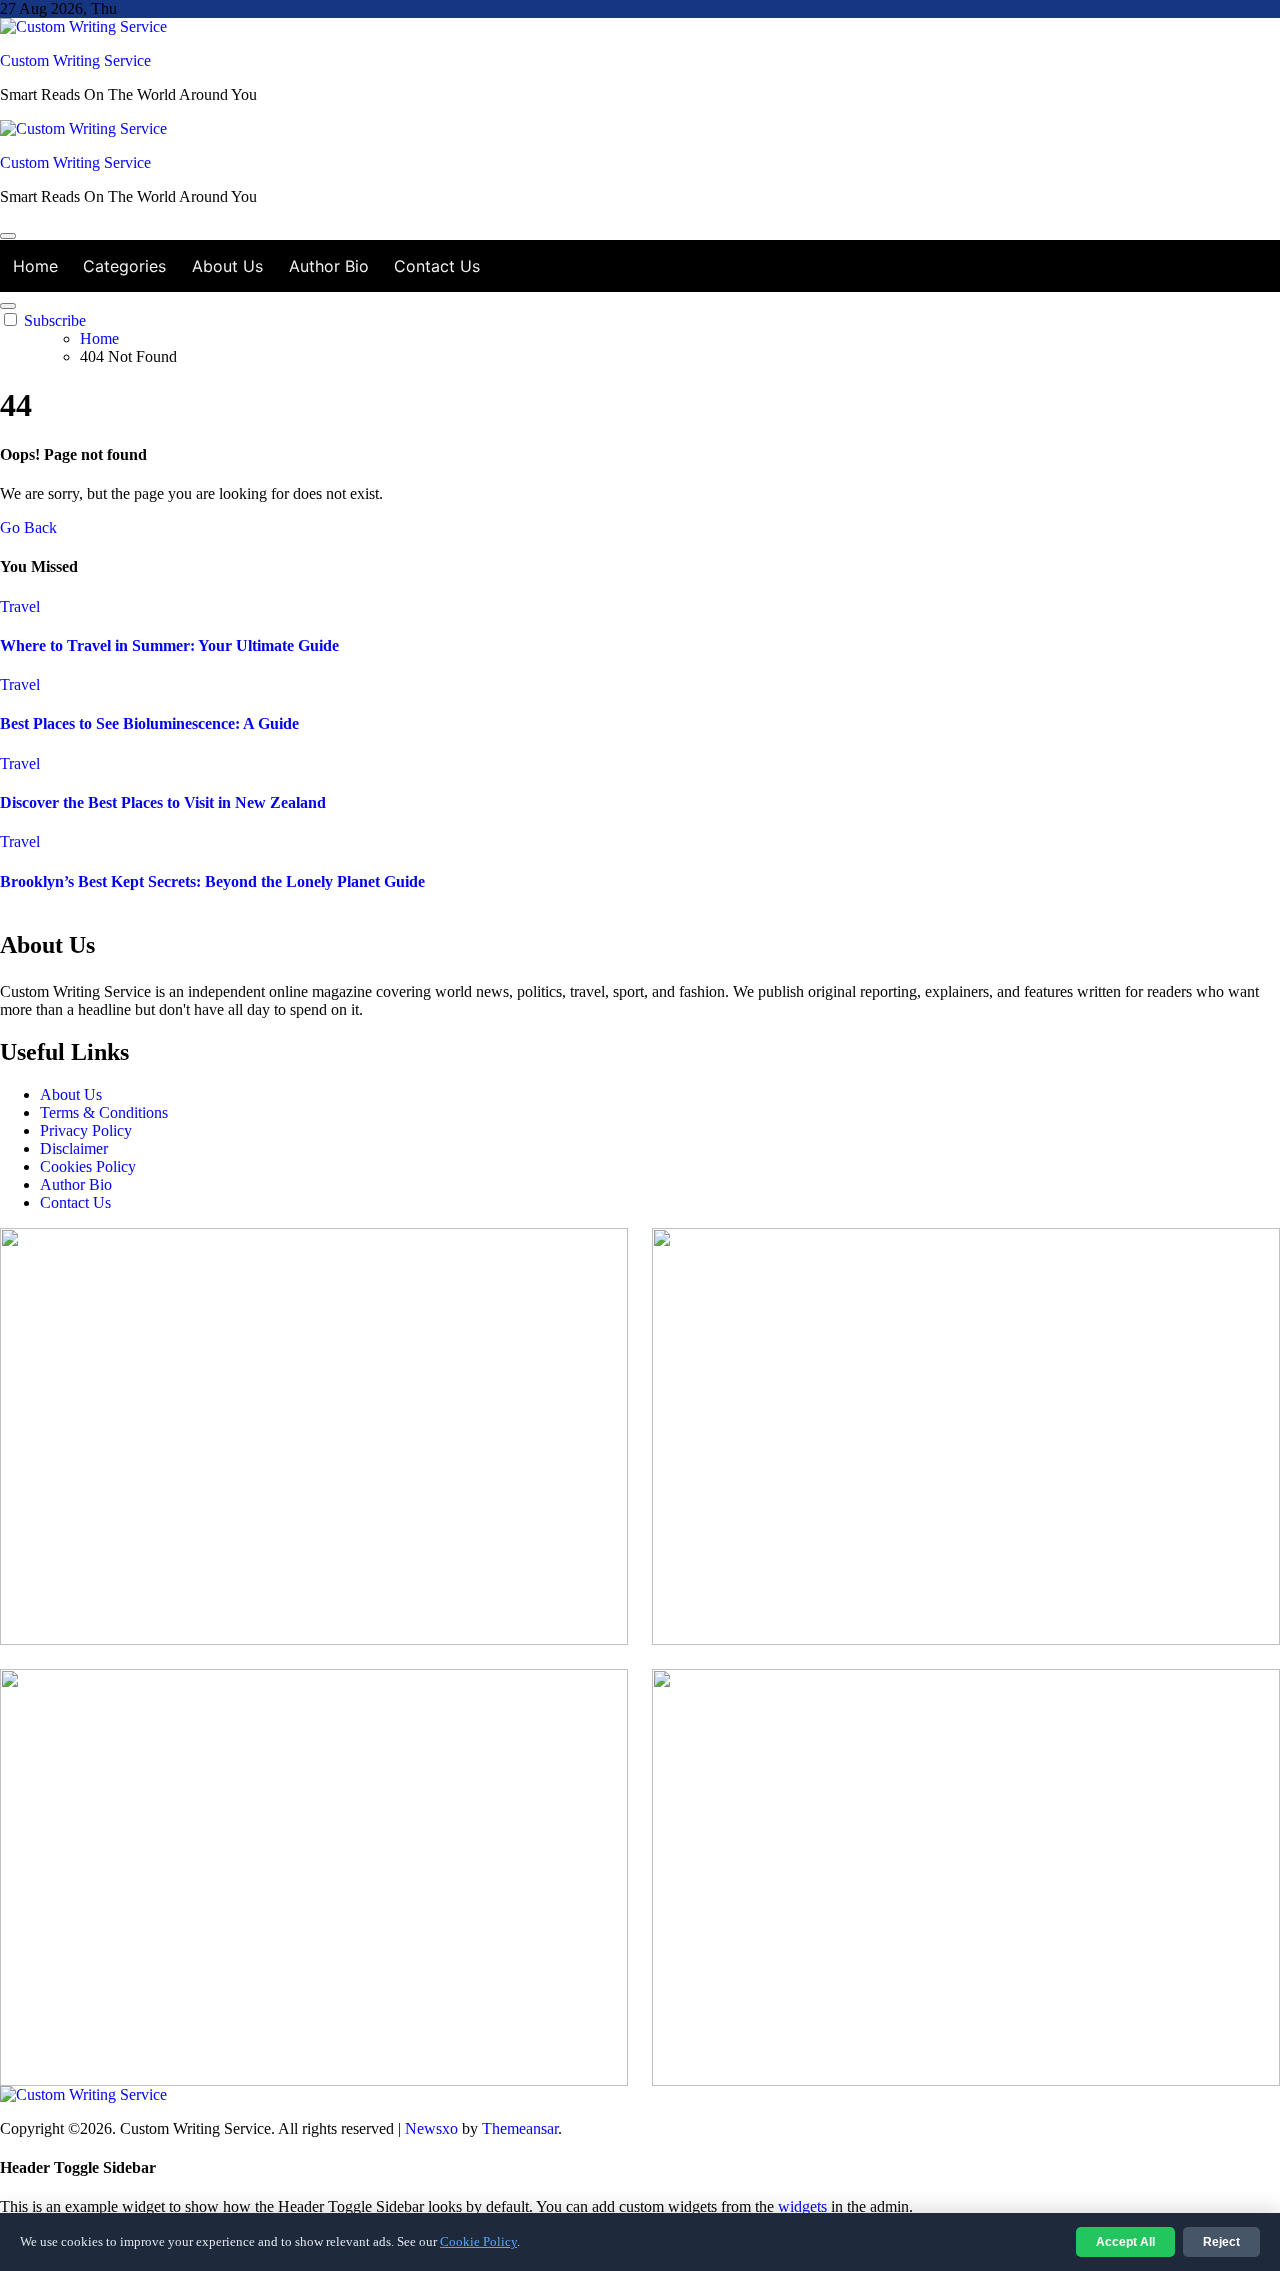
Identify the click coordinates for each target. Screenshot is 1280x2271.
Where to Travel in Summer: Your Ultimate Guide (169, 645)
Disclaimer (74, 1148)
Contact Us (437, 266)
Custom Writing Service (75, 60)
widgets (804, 2206)
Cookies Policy (88, 1166)
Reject (1221, 2242)
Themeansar (520, 2128)
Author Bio (329, 266)
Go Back (28, 527)
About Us (227, 266)
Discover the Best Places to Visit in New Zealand (163, 802)
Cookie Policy (478, 2241)
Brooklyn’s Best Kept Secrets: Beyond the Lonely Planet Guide (212, 881)
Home (35, 266)
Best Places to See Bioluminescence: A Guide (149, 723)
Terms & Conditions (104, 1112)
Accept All (1125, 2242)
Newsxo (431, 2128)
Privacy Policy (86, 1130)
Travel (20, 606)
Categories (124, 266)
